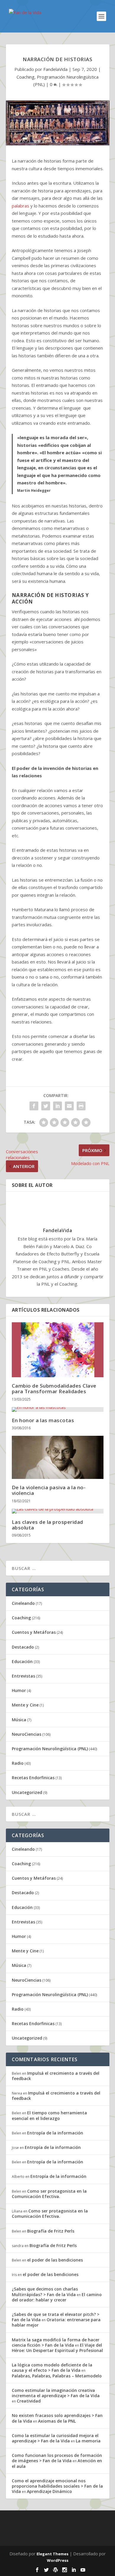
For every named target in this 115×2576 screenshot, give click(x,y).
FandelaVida (55, 69)
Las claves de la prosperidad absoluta (47, 1525)
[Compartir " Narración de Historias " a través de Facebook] (34, 1106)
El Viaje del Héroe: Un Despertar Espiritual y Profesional (57, 2348)
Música (19, 1720)
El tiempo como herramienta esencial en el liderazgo (49, 2115)
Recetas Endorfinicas (33, 1778)
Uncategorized (27, 1792)
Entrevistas (23, 1676)
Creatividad (29, 2401)
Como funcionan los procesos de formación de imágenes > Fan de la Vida (57, 2458)
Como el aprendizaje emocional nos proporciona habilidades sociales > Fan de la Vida (57, 2486)
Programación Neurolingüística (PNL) (50, 1749)
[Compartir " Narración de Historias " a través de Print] (81, 1106)
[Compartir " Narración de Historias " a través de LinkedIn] (57, 1106)
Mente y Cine (25, 1705)
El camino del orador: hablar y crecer (57, 2297)
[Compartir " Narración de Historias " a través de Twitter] (46, 1106)
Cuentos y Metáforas (34, 1632)
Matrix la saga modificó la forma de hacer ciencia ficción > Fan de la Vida (56, 2342)
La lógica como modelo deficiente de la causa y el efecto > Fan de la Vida (52, 2367)
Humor (19, 1690)
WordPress (58, 2560)
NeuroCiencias (27, 1734)
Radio (18, 1763)
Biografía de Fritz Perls (51, 2231)
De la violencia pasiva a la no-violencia (49, 1490)
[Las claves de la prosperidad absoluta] (58, 1511)
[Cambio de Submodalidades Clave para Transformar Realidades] (58, 1350)
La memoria (88, 2441)
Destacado (23, 1647)
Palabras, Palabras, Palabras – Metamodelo (57, 2376)
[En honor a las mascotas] (58, 1409)
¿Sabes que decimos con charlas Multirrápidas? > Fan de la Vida (45, 2292)
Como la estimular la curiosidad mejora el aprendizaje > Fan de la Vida (55, 2438)
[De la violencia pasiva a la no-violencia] (58, 1457)
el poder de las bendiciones (55, 2260)
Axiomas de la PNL (57, 2421)
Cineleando (23, 1603)
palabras (20, 206)
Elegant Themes (52, 2554)
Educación (22, 1661)
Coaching (26, 77)
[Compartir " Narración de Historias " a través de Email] (69, 1106)
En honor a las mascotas (43, 1420)
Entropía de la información (55, 2133)
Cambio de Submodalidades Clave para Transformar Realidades (54, 1388)
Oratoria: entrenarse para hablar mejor (56, 2322)
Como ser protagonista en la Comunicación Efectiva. (49, 2194)
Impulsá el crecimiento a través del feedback (56, 2076)
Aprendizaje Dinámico (49, 2491)
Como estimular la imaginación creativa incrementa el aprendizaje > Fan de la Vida (56, 2393)
